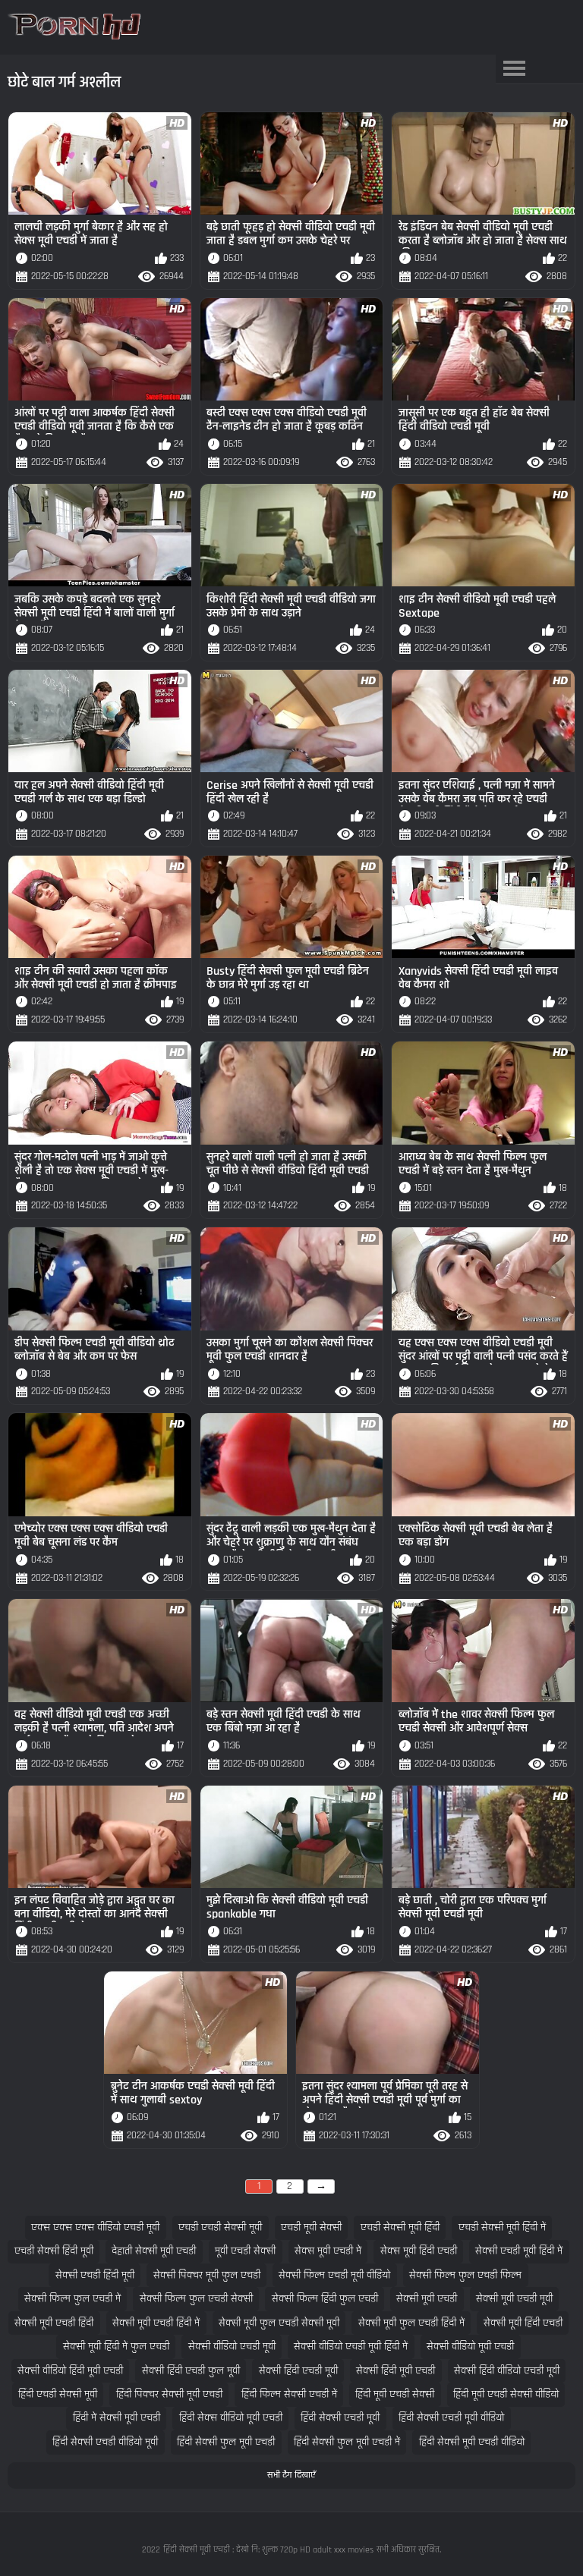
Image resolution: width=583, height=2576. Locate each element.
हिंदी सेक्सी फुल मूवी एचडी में (347, 2442)
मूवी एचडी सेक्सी (245, 2251)
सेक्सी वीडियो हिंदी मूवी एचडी (70, 2371)
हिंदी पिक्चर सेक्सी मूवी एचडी (169, 2394)
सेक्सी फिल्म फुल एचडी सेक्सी (196, 2299)
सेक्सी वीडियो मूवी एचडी (470, 2347)
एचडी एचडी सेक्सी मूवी (220, 2227)
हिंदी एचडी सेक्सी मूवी (58, 2394)
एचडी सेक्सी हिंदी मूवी (54, 2251)
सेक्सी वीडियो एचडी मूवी (232, 2347)
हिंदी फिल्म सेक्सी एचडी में (289, 2394)
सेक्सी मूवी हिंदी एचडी (523, 2323)
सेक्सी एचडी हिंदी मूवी (95, 2275)
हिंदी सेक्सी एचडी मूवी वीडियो (451, 2418)
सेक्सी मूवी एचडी (427, 2299)
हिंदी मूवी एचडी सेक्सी (395, 2394)
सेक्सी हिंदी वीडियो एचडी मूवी (507, 2371)
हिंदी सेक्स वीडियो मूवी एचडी (231, 2418)
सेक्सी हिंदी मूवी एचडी (395, 2371)
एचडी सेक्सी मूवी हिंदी (400, 2227)
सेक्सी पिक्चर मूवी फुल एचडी (207, 2275)
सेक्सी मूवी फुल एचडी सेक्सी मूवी (279, 2323)
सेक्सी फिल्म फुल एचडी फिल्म (465, 2275)
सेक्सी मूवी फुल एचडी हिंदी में (411, 2323)
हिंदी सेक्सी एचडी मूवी (340, 2418)
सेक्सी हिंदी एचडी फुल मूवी (191, 2371)
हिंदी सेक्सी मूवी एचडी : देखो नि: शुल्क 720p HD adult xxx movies (268, 2550)
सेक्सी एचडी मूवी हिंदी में (519, 2251)
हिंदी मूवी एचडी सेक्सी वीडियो (506, 2394)
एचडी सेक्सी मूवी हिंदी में (502, 2227)
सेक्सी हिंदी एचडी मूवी (298, 2371)
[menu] (515, 69)
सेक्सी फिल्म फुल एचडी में (72, 2299)
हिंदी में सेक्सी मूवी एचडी (117, 2418)
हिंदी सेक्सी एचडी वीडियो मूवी (105, 2442)
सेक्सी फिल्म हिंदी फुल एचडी (325, 2299)
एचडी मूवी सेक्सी (311, 2227)
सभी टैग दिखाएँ (291, 2475)
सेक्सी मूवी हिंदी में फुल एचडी (116, 2347)
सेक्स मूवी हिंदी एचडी (419, 2251)
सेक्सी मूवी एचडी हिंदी (54, 2323)
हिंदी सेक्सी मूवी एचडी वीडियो (472, 2442)
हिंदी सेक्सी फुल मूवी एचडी (226, 2442)
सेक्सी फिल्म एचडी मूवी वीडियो (334, 2275)
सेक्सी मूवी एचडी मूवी (514, 2299)
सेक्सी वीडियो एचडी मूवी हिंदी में (351, 2347)
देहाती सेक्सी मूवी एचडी (154, 2251)
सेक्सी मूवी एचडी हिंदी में (156, 2323)
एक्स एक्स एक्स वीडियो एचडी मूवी (95, 2227)
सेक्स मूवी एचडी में (328, 2251)
